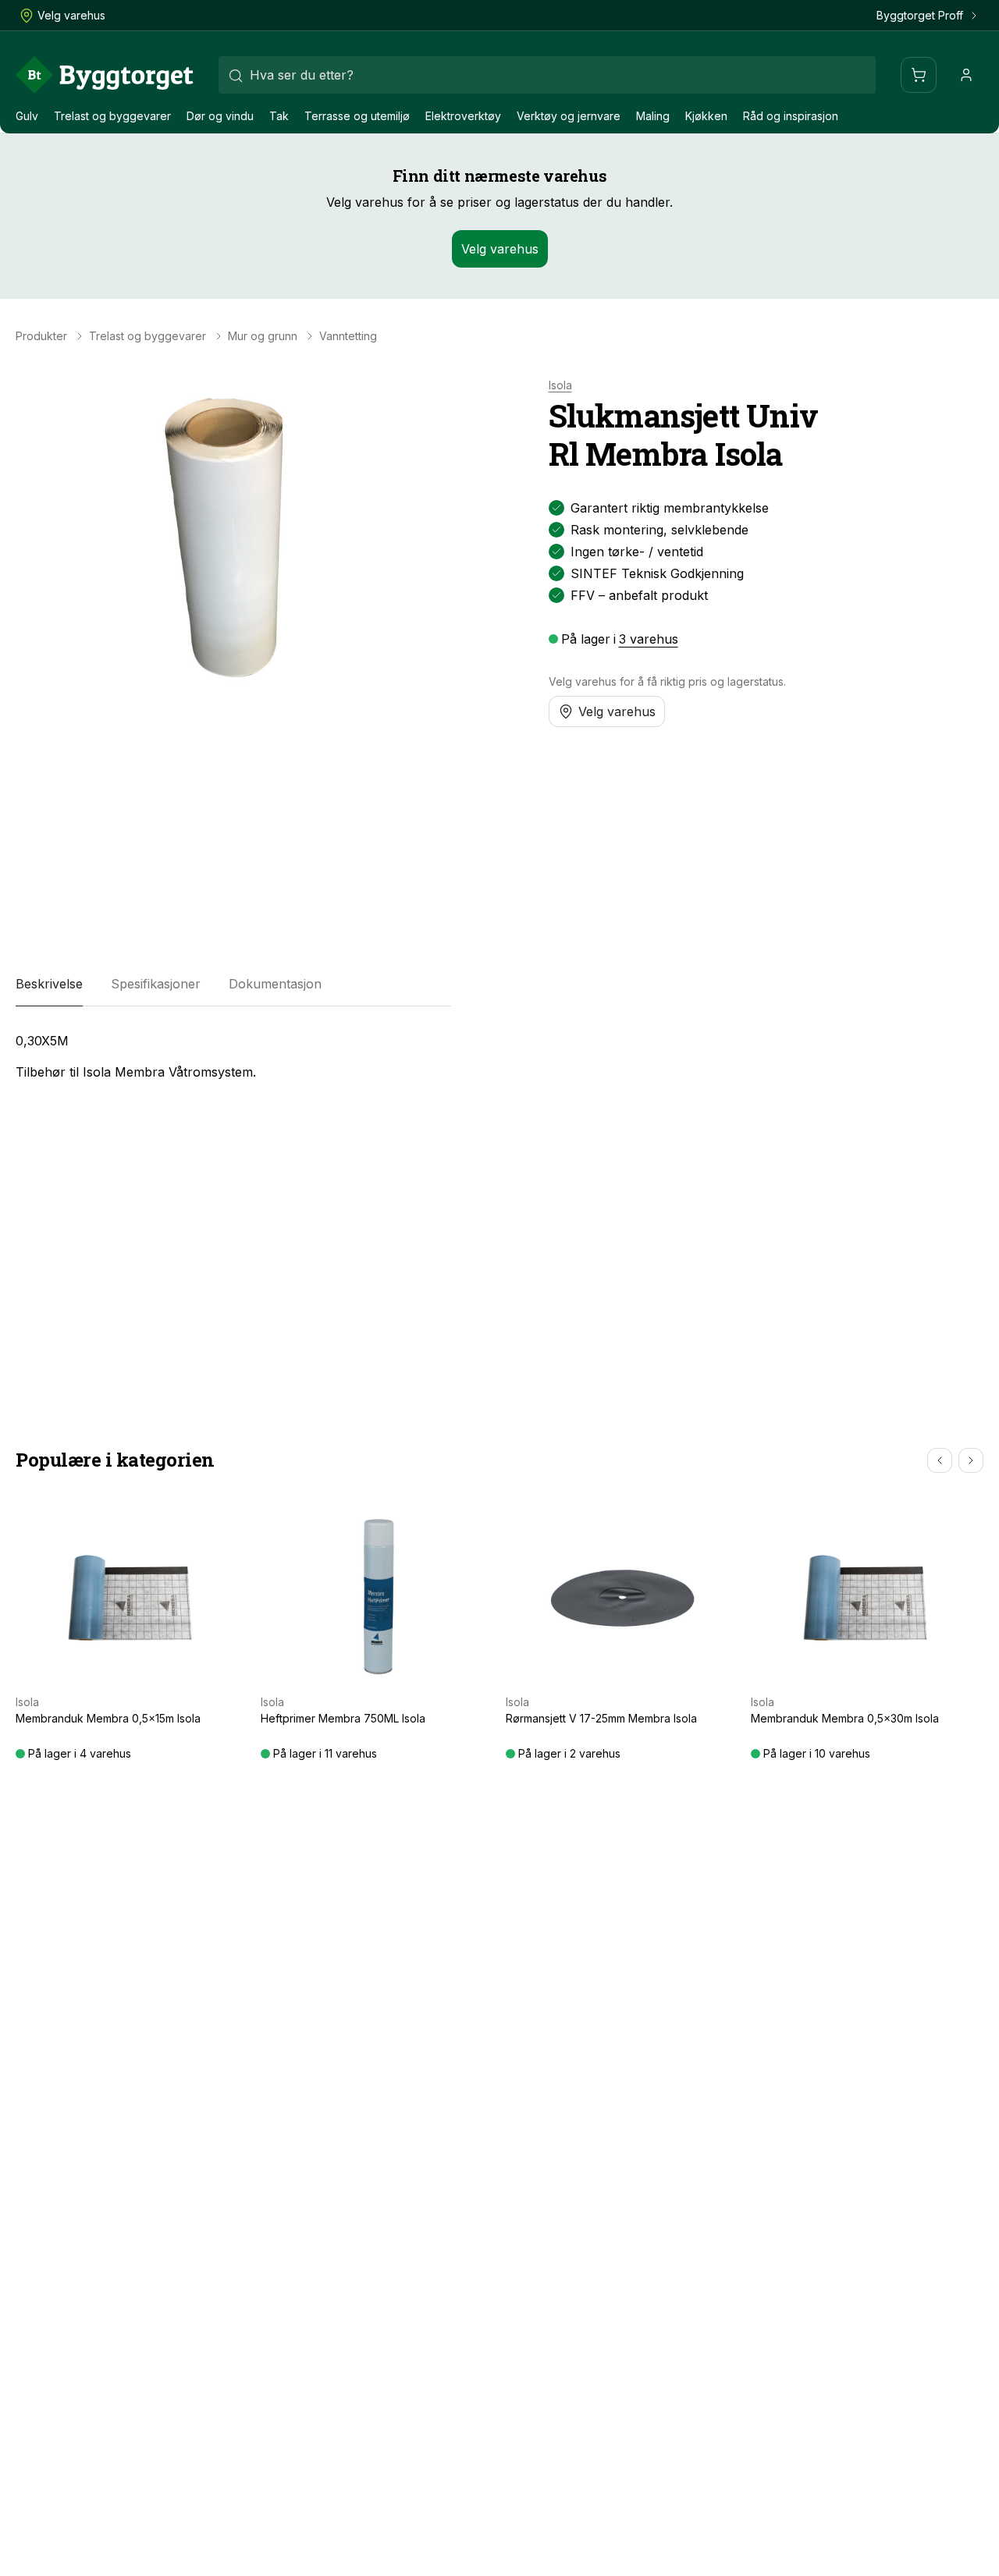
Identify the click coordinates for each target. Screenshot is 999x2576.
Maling (653, 116)
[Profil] (966, 75)
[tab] (49, 985)
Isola (560, 385)
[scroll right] (971, 1460)
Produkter (41, 336)
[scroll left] (940, 1460)
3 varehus (649, 639)
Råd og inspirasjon (791, 116)
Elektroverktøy (463, 116)
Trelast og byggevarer (112, 116)
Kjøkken (706, 116)
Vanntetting (348, 336)
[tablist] (233, 985)
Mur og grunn (263, 336)
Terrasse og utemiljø (357, 116)
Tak (279, 116)
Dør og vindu (220, 116)
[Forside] (105, 75)
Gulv (27, 116)
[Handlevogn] (919, 75)
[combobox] (547, 75)
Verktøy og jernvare (569, 116)
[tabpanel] (233, 1056)
